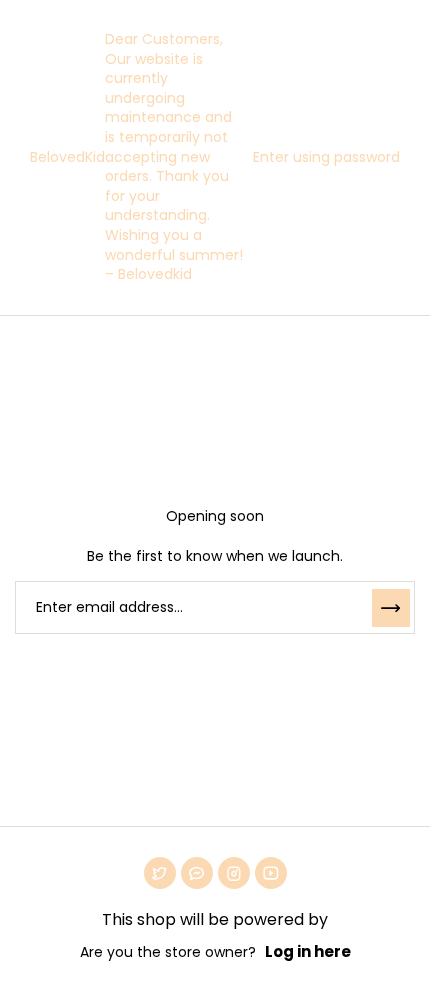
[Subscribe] (391, 608)
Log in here (308, 951)
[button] (321, 157)
